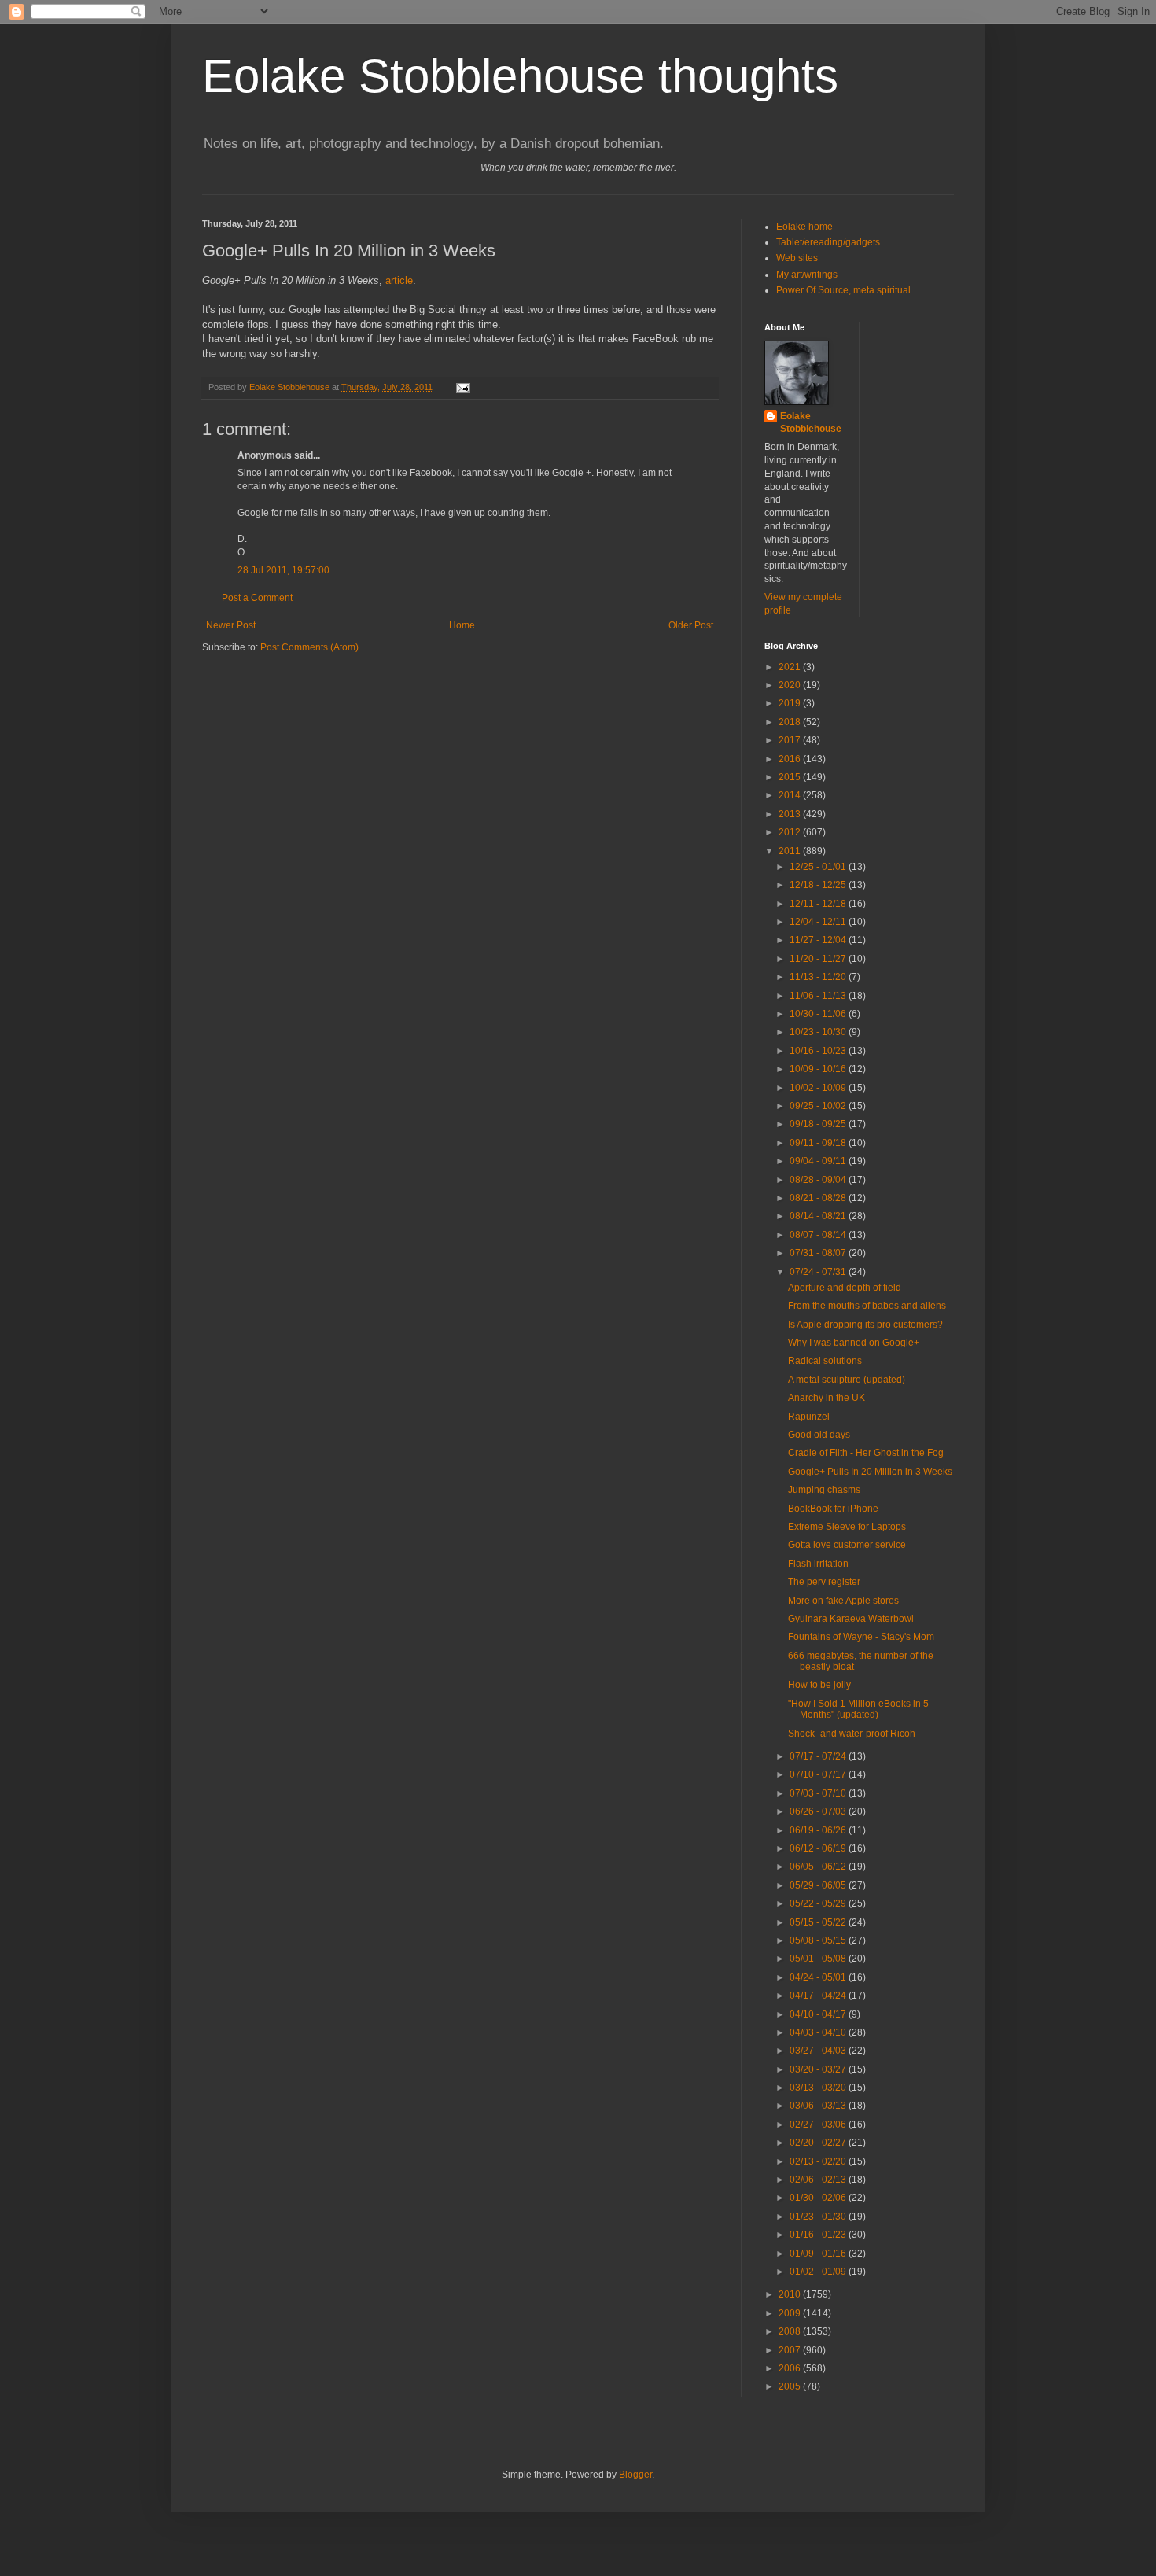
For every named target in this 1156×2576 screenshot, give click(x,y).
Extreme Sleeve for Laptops (847, 1527)
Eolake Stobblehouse (811, 423)
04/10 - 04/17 (819, 2014)
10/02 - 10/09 (819, 1088)
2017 (791, 740)
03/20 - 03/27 (819, 2069)
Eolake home (804, 227)
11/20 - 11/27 (819, 959)
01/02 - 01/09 (819, 2272)
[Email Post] (462, 387)
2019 (791, 703)
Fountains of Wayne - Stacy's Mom (861, 1637)
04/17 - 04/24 (819, 1996)
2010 (791, 2294)
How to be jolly (819, 1685)
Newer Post (231, 625)
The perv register (824, 1582)
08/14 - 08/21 (819, 1216)
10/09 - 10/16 (819, 1069)
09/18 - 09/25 (819, 1124)
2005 (791, 2386)
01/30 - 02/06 (819, 2198)
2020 (791, 685)
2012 (791, 832)
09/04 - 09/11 (819, 1161)
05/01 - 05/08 (819, 1959)
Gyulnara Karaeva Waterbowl (851, 1619)
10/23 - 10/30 (819, 1032)
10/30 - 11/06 (819, 1014)
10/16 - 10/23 (819, 1051)
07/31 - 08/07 (819, 1253)
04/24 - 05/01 (819, 1977)
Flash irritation (818, 1564)
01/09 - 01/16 (819, 2254)
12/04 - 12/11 (819, 922)
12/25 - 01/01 (819, 867)
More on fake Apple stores (843, 1601)
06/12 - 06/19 (819, 1848)
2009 (791, 2313)
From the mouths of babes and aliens (867, 1306)
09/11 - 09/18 (819, 1143)
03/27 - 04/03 (819, 2051)
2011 (791, 851)
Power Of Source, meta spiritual (843, 290)
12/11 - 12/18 (819, 904)
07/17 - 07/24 (819, 1756)
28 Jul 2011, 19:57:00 (283, 570)
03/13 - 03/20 (819, 2088)
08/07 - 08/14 (819, 1235)
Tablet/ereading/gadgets (828, 242)
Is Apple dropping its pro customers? (865, 1325)
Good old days (819, 1435)
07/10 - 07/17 (819, 1774)
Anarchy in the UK (827, 1398)
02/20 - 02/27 (819, 2143)
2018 (791, 722)
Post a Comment (257, 598)
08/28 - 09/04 (819, 1180)
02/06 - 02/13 (819, 2180)
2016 (791, 759)
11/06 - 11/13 (819, 996)
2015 (791, 777)
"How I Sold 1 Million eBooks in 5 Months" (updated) (858, 1709)
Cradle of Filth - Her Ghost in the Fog (866, 1453)
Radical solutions (825, 1361)
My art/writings (807, 275)
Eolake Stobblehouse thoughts (520, 76)
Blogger (635, 2475)
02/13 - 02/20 (819, 2161)
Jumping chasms (824, 1490)
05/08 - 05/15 (819, 1940)
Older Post (691, 625)
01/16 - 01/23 (819, 2235)
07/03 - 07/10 (819, 1793)
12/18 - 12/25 (819, 885)
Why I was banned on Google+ (854, 1343)
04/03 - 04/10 (819, 2032)
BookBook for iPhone (833, 1509)
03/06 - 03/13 (819, 2106)
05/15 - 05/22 (819, 1922)
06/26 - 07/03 (819, 1811)
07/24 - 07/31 (819, 1272)
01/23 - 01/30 (819, 2217)
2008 (791, 2331)
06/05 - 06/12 (819, 1867)
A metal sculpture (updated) (847, 1380)
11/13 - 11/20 (819, 977)
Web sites (797, 258)
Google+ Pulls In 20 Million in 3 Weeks (870, 1472)
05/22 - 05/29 (819, 1903)
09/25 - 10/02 (819, 1106)
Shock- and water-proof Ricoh (852, 1734)
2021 (791, 667)
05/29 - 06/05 (819, 1885)
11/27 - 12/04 (819, 940)
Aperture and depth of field (845, 1288)
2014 (791, 795)
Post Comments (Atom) (309, 647)
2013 (791, 814)
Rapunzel (809, 1417)
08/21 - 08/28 (819, 1198)
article (399, 280)
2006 (791, 2368)
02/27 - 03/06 (819, 2125)
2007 (791, 2350)
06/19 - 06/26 (819, 1830)
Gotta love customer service (847, 1545)
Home (462, 625)
